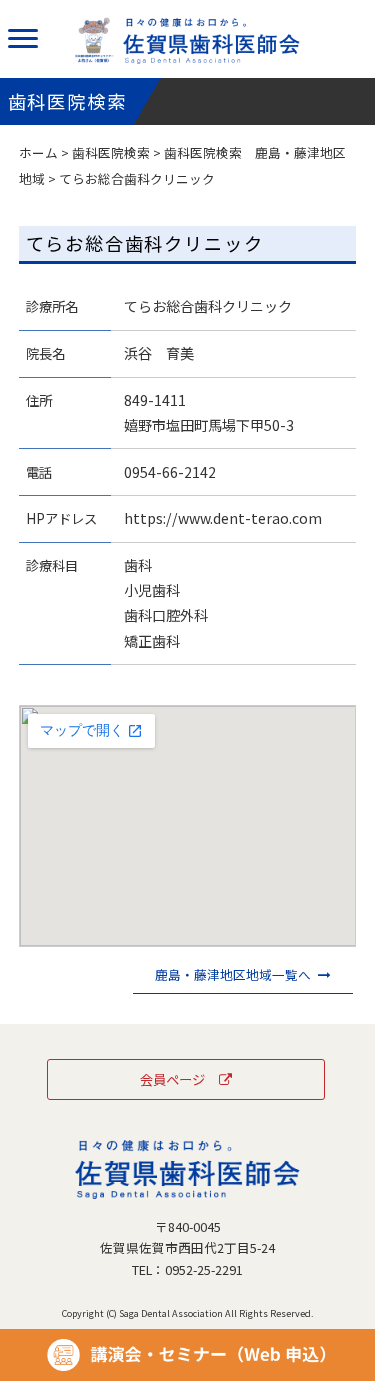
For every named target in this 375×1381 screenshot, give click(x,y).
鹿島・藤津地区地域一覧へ (233, 974)
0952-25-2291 (204, 1269)
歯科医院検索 (111, 152)
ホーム (38, 152)
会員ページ (172, 1079)
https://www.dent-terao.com (223, 518)
